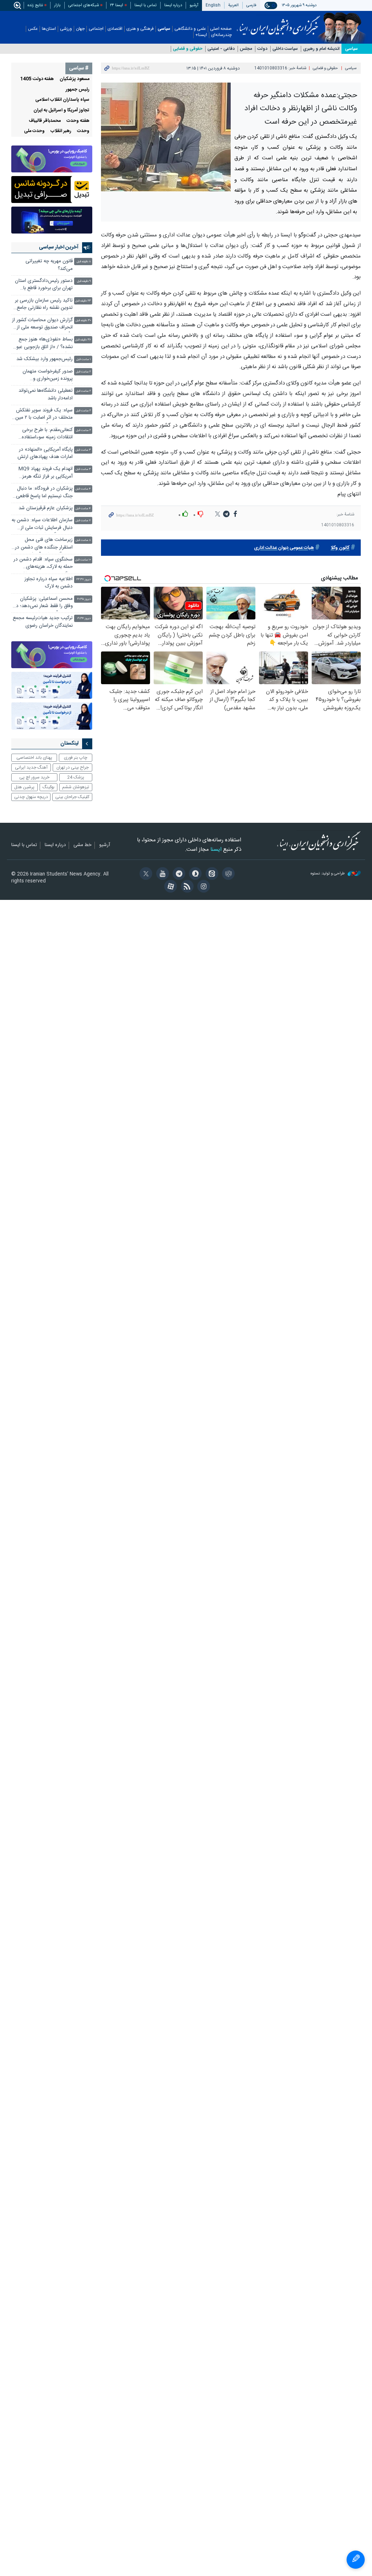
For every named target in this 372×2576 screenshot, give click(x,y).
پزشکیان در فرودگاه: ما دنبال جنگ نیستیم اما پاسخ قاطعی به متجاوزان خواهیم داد (44, 493)
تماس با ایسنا (145, 5)
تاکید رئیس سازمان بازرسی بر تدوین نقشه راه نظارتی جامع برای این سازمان (44, 305)
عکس (33, 29)
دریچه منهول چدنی (31, 797)
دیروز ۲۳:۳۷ (84, 580)
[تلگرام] (178, 874)
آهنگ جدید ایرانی (31, 767)
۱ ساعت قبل (84, 360)
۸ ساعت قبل (83, 540)
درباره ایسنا (173, 5)
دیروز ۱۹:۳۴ (84, 619)
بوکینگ (48, 787)
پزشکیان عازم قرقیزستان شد (46, 508)
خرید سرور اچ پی (34, 777)
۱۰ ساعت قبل (83, 560)
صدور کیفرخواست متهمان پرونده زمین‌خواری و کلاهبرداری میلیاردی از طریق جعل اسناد (45, 376)
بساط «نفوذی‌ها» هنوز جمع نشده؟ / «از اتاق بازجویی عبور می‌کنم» (44, 344)
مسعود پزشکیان (74, 79)
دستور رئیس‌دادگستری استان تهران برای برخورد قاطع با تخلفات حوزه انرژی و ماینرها (44, 285)
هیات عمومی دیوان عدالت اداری (284, 548)
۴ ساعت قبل (83, 489)
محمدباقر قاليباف (45, 121)
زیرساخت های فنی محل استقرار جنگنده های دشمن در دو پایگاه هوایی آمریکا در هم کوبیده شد (44, 544)
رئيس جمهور (78, 90)
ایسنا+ (201, 35)
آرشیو (194, 5)
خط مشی (82, 845)
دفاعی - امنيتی (221, 49)
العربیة (233, 5)
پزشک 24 (76, 777)
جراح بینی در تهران (72, 767)
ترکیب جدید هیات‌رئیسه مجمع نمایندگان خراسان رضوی (43, 622)
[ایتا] (211, 874)
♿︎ (356, 2560)
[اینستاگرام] (203, 887)
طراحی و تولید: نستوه (328, 874)
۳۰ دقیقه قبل (83, 321)
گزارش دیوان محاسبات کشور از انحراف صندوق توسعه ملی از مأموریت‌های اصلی (42, 325)
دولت (262, 49)
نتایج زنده (35, 5)
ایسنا (278, 23)
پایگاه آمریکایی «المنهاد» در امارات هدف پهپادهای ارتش (44, 453)
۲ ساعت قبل (83, 372)
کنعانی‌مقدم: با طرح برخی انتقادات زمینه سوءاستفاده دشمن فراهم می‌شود (47, 434)
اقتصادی (115, 29)
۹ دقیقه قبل (84, 281)
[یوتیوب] (161, 874)
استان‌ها (49, 29)
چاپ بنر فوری (76, 758)
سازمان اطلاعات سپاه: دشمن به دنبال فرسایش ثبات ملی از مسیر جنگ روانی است (42, 525)
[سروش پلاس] (194, 874)
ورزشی (66, 29)
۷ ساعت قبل (83, 521)
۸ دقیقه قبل (84, 262)
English (213, 5)
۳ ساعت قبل (83, 450)
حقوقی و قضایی (188, 49)
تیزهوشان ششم (76, 787)
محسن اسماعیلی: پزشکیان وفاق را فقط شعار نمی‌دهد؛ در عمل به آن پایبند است (43, 603)
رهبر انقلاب (61, 131)
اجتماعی (96, 29)
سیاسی (164, 29)
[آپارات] (169, 887)
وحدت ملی (34, 131)
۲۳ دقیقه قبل (83, 301)
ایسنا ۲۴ (117, 5)
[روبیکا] (227, 874)
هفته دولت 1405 (37, 79)
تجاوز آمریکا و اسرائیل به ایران (61, 110)
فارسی (251, 5)
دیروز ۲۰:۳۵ (84, 599)
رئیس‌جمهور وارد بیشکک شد (45, 359)
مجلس (246, 49)
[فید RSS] (186, 887)
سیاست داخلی (285, 49)
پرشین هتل (24, 787)
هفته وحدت (78, 121)
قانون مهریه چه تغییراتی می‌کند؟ (49, 265)
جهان (80, 29)
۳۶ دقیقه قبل (83, 340)
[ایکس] (145, 874)
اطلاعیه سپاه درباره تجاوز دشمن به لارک (48, 583)
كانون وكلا (340, 548)
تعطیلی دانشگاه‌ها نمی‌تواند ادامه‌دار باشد (46, 394)
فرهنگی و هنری (140, 29)
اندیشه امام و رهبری (321, 49)
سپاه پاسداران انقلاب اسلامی (62, 100)
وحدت (83, 131)
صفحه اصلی (221, 29)
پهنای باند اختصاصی (34, 758)
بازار (57, 5)
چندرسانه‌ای (221, 35)
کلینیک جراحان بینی (72, 797)
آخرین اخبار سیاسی (59, 247)
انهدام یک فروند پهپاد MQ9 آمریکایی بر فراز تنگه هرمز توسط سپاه (46, 473)
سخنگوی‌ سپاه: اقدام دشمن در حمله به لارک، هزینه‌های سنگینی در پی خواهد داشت (43, 564)
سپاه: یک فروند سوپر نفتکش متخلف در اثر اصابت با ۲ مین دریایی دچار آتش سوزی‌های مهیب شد (44, 415)
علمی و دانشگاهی (190, 29)
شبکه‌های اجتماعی (84, 5)
